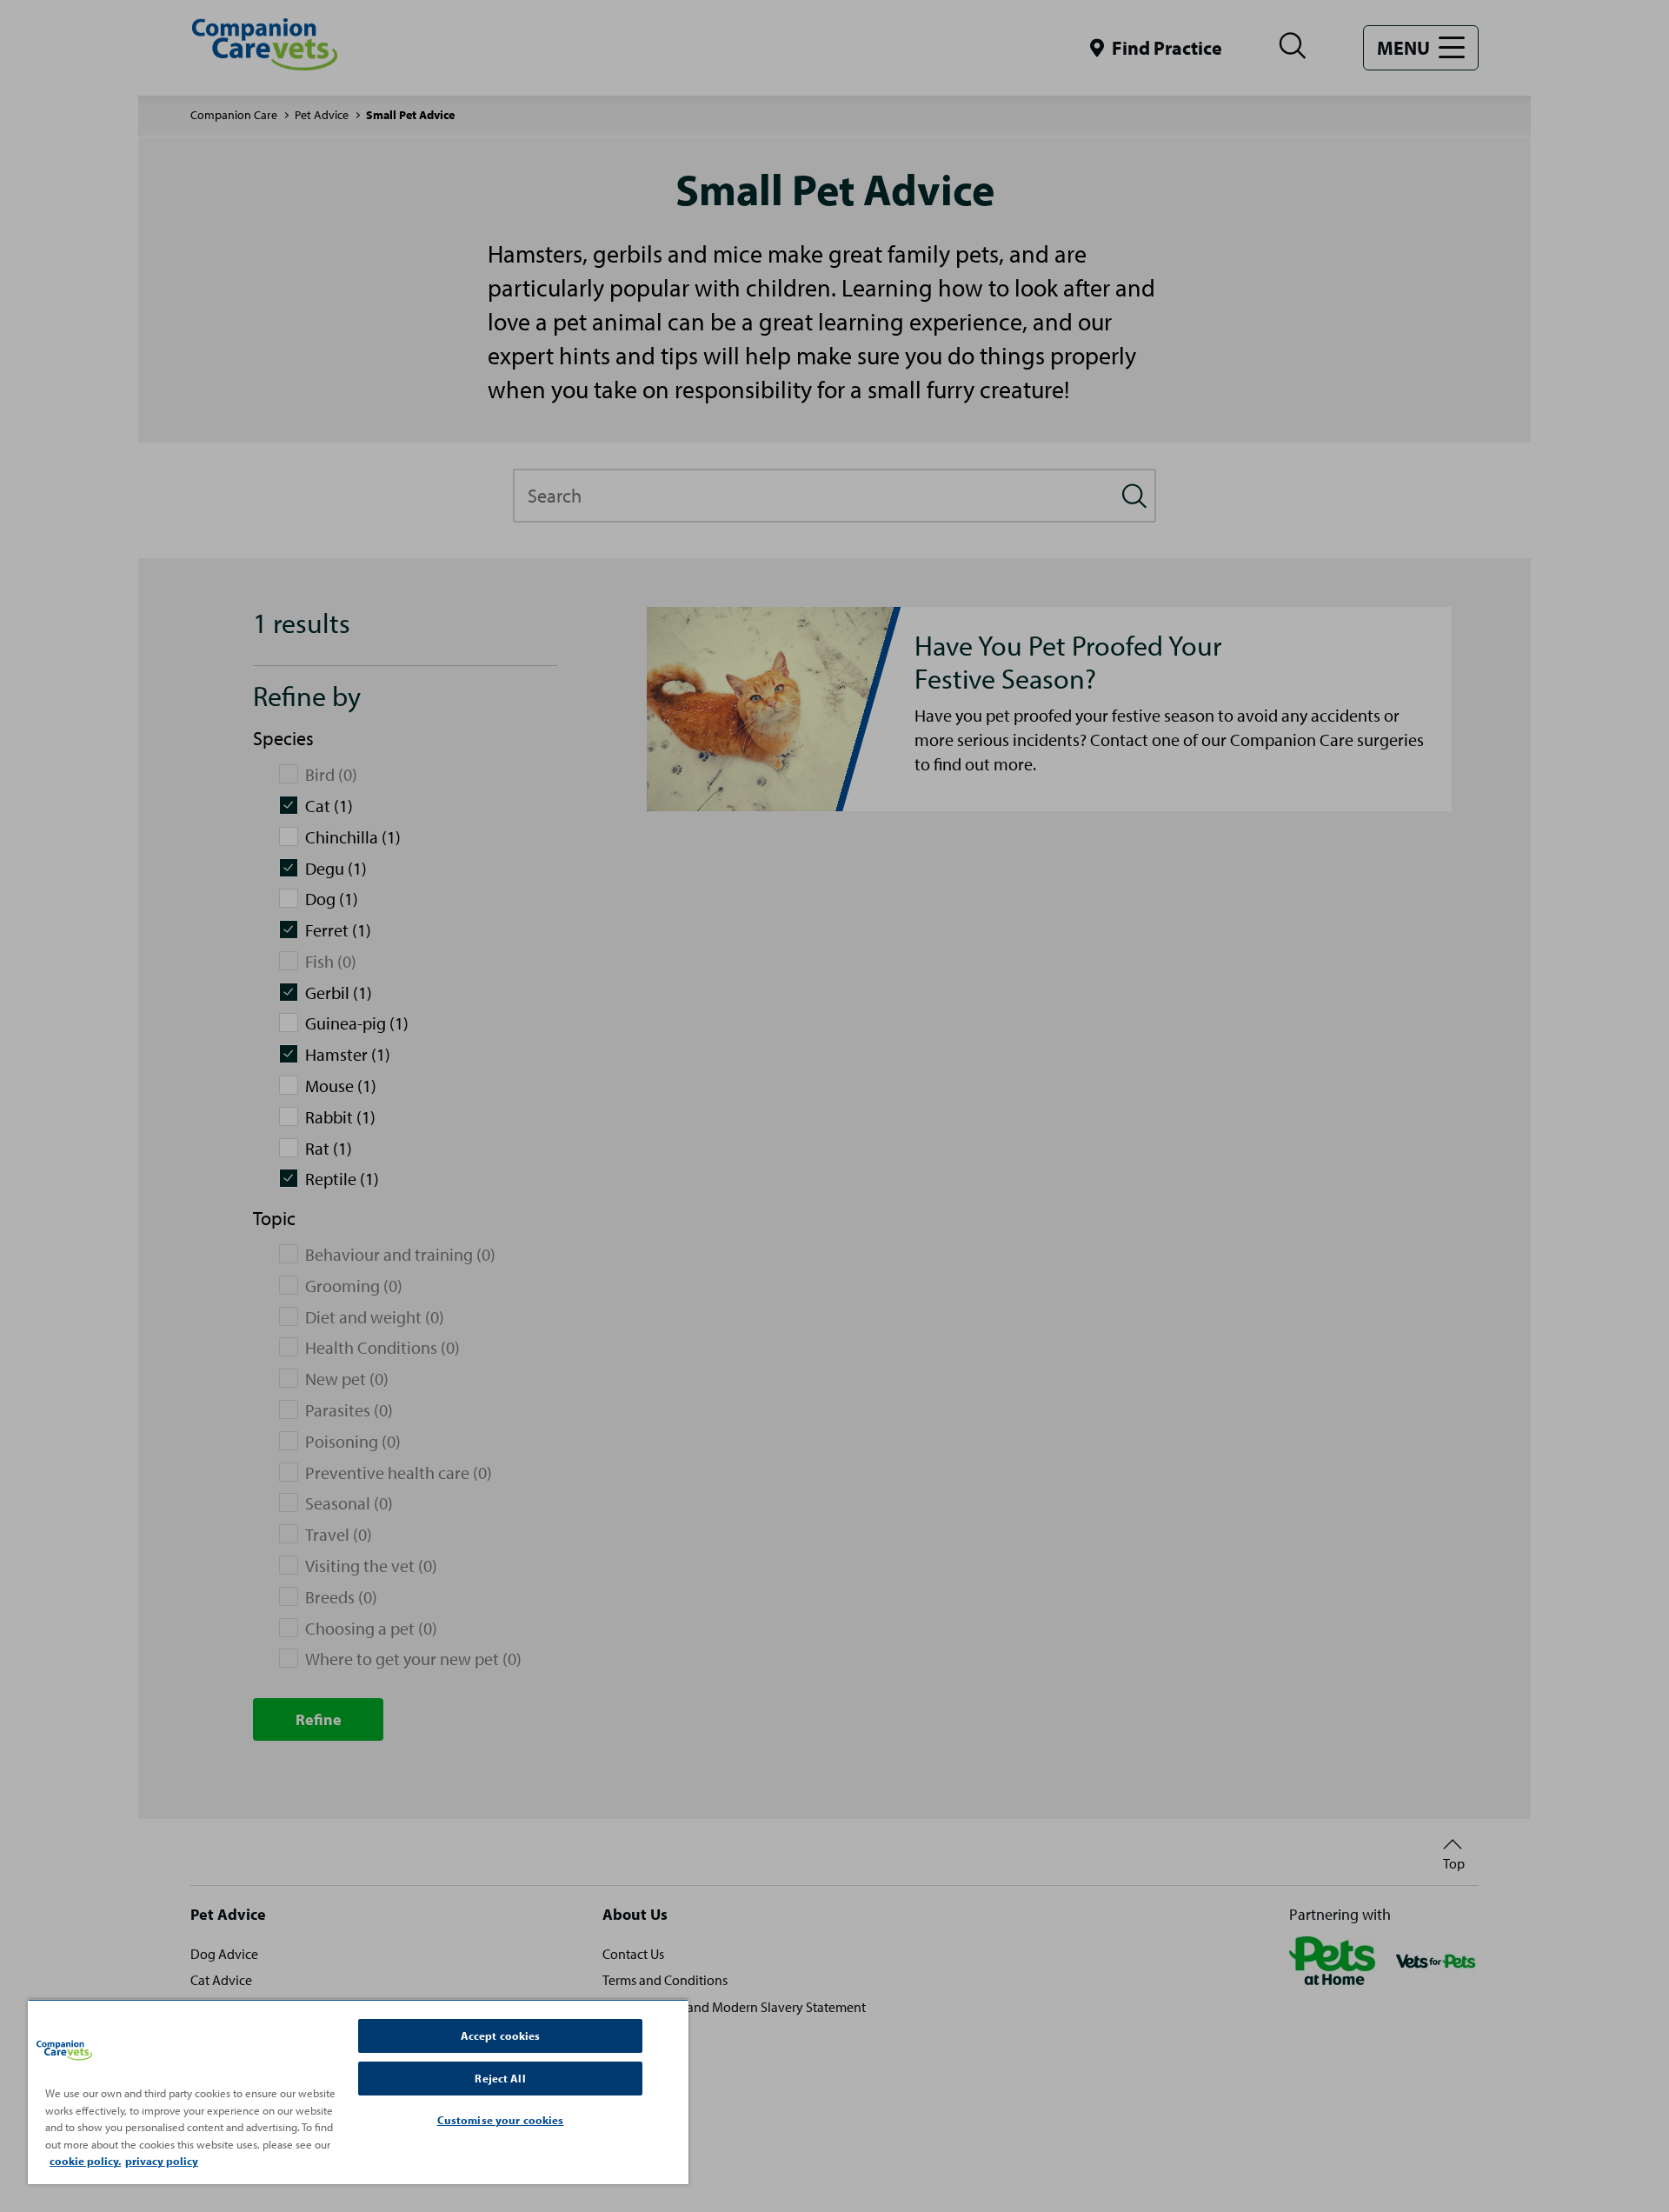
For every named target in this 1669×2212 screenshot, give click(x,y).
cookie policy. (85, 2161)
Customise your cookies (501, 2120)
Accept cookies (501, 2035)
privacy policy (162, 2161)
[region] (358, 2092)
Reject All (500, 2078)
